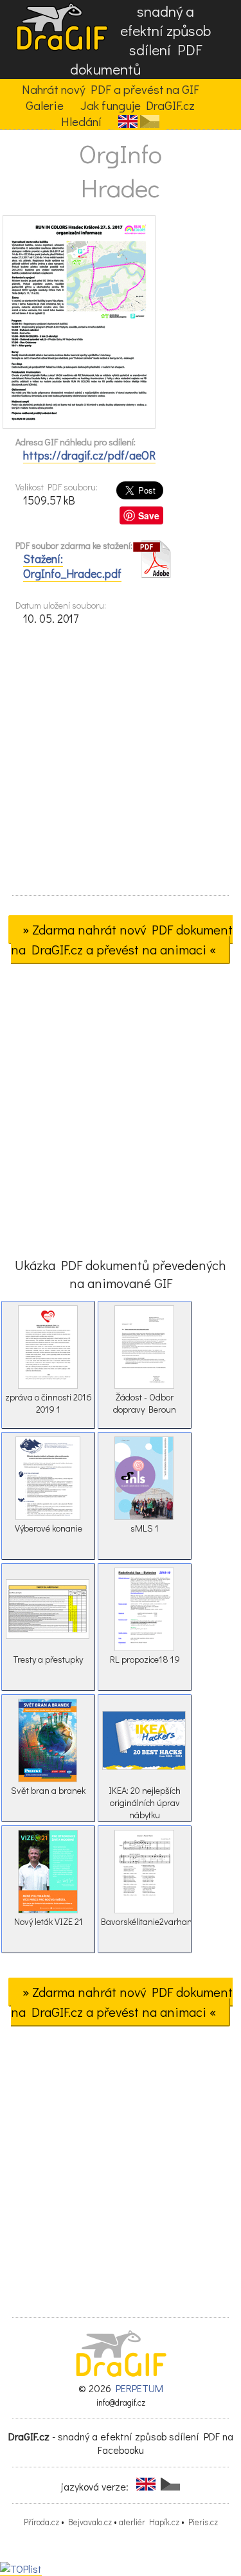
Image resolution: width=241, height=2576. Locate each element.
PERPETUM (139, 2388)
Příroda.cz (41, 2522)
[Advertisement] (121, 765)
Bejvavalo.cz (90, 2522)
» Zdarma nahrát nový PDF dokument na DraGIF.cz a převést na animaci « (122, 939)
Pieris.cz (203, 2522)
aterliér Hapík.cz (149, 2522)
